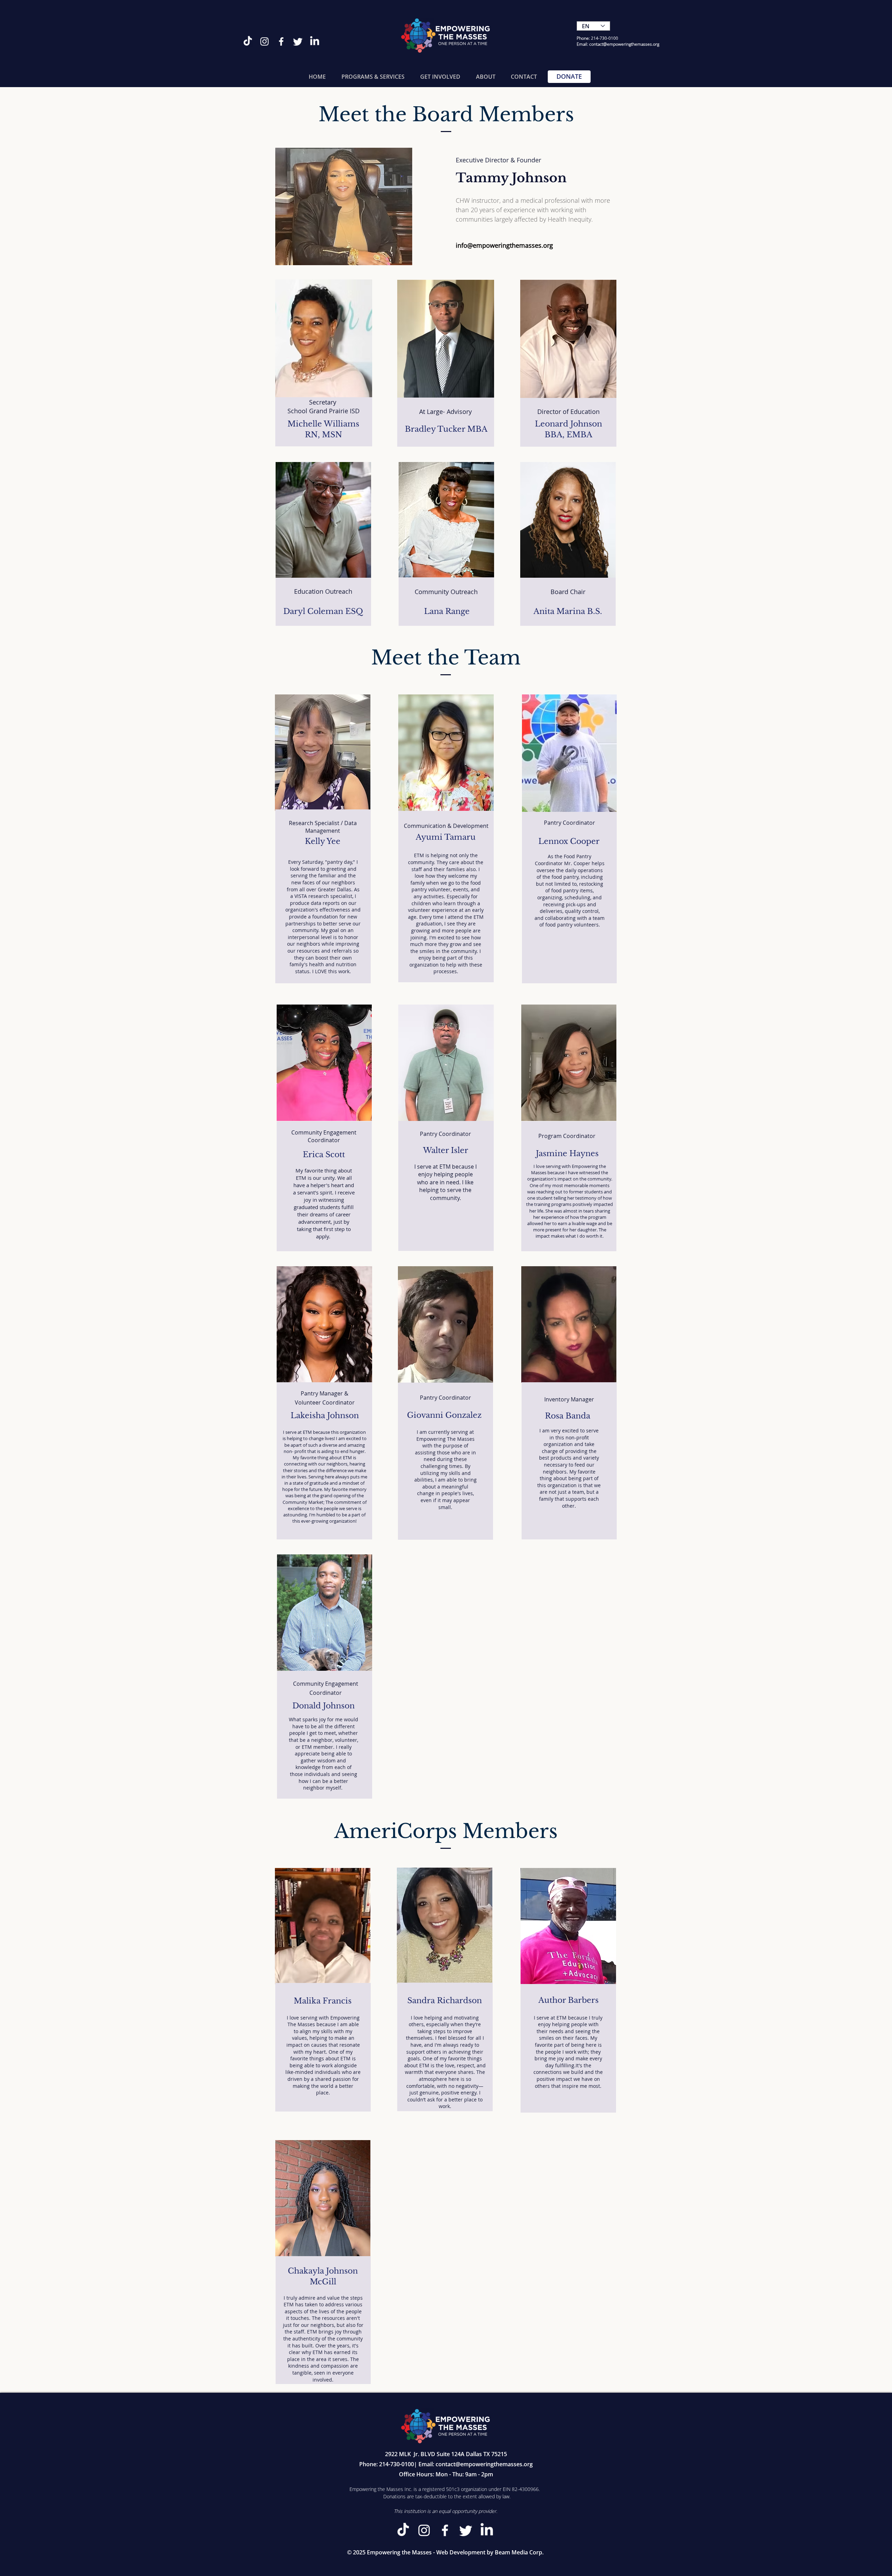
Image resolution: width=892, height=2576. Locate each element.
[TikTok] (248, 41)
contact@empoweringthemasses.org (484, 2464)
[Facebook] (281, 41)
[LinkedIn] (315, 41)
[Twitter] (298, 41)
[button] (373, 77)
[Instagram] (264, 41)
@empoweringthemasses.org (631, 44)
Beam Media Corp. (519, 2552)
